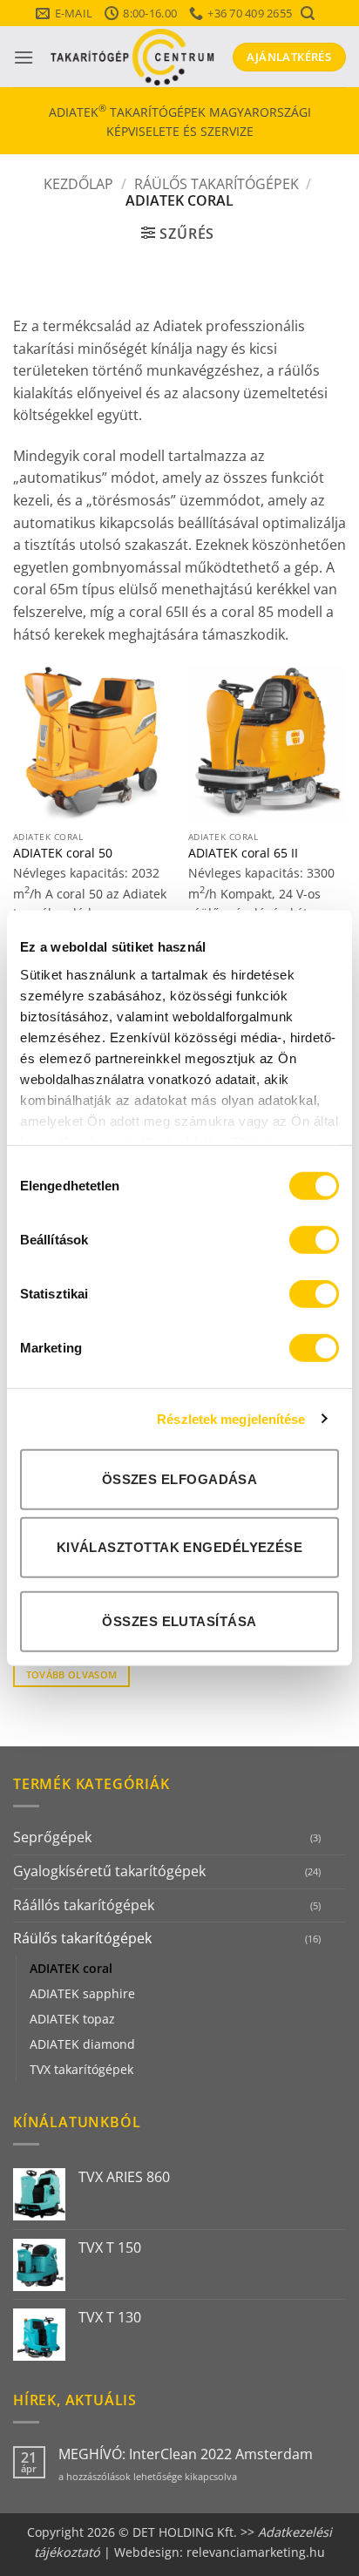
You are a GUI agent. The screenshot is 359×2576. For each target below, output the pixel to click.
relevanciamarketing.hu (256, 2552)
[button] (307, 14)
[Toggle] (335, 1838)
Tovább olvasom (72, 1674)
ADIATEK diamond (82, 2044)
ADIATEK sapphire (82, 1993)
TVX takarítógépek (81, 2069)
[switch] (314, 1240)
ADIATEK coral (71, 1968)
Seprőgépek (52, 1837)
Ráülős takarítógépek (217, 184)
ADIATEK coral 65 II (243, 853)
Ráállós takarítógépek (84, 1905)
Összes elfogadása (180, 1479)
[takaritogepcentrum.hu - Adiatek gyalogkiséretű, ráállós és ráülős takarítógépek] (133, 57)
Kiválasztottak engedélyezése (180, 1546)
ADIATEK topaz (72, 2019)
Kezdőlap (78, 184)
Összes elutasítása (179, 1620)
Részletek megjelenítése (231, 1418)
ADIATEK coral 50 (63, 853)
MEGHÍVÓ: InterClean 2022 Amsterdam (186, 2454)
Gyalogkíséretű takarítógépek (109, 1871)
